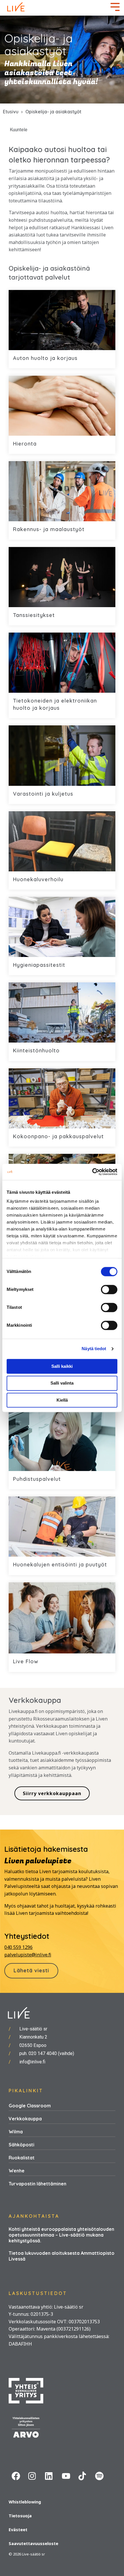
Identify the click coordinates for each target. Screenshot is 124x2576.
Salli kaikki (62, 1366)
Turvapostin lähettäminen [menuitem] (37, 2184)
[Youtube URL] (67, 2477)
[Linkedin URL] (50, 2477)
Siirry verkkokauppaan (52, 1793)
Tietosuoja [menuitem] (20, 2516)
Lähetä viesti (31, 1970)
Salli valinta (62, 1383)
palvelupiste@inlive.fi (28, 1955)
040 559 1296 (18, 1947)
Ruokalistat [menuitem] (22, 2158)
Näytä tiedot (94, 1349)
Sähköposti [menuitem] (21, 2145)
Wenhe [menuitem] (17, 2171)
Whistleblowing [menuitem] (25, 2502)
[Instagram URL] (34, 2477)
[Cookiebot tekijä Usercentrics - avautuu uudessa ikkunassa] (92, 1172)
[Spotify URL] (101, 2477)
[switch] (109, 1289)
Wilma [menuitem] (16, 2132)
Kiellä (62, 1400)
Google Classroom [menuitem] (30, 2106)
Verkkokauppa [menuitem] (25, 2119)
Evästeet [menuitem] (18, 2530)
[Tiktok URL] (84, 2477)
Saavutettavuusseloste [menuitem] (33, 2543)
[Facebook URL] (17, 2477)
